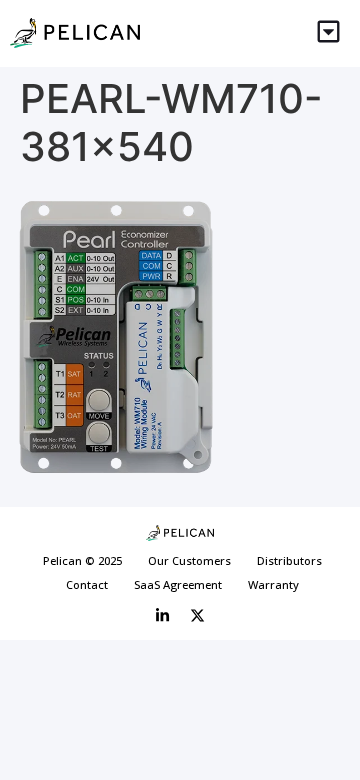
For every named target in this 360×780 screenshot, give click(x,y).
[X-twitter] (198, 615)
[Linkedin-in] (163, 615)
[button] (329, 33)
